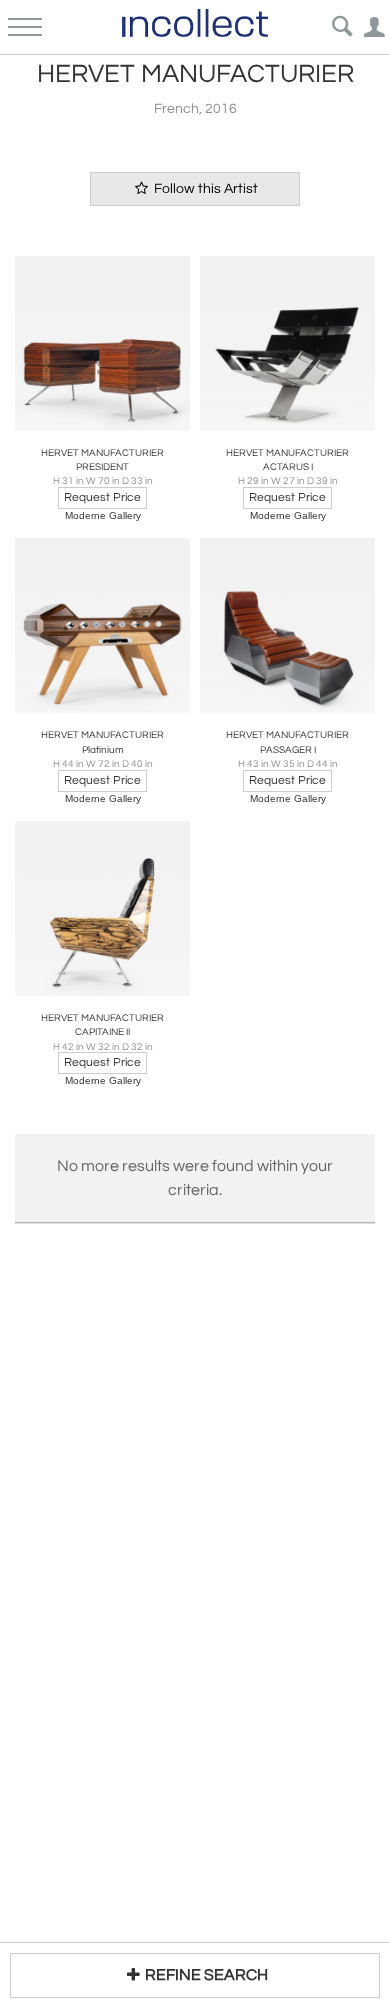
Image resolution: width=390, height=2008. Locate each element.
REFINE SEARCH (206, 1975)
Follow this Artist (204, 189)
